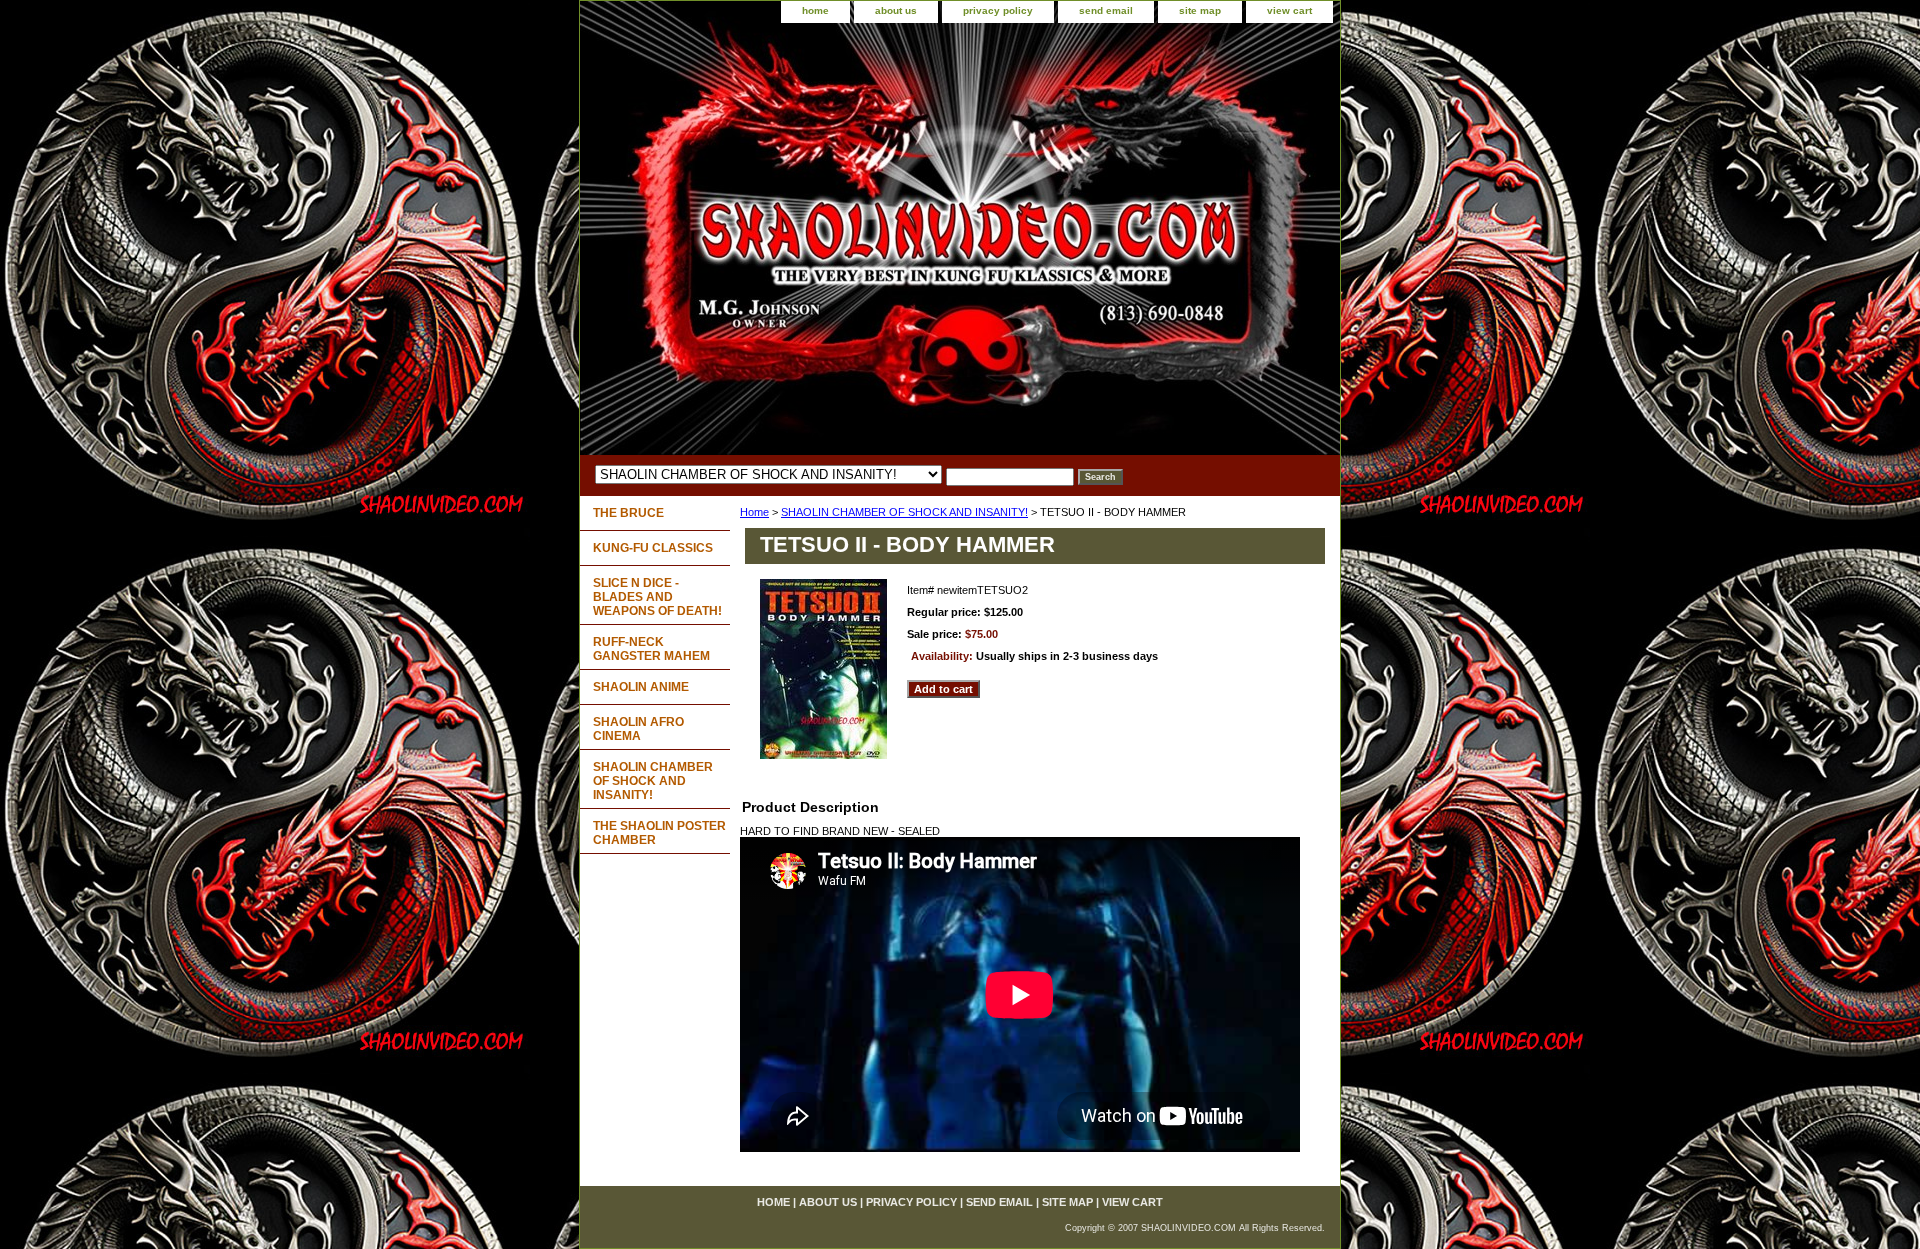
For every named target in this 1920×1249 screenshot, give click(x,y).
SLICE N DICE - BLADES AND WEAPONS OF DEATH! (657, 597)
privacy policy (998, 10)
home (815, 10)
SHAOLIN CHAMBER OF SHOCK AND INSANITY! (904, 512)
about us (896, 10)
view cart (1289, 10)
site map (1200, 10)
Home (754, 512)
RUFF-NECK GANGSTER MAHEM (651, 649)
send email (1106, 10)
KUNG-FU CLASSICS (653, 548)
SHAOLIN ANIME (641, 687)
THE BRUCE (628, 513)
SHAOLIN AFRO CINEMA (638, 729)
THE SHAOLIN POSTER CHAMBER (659, 833)
